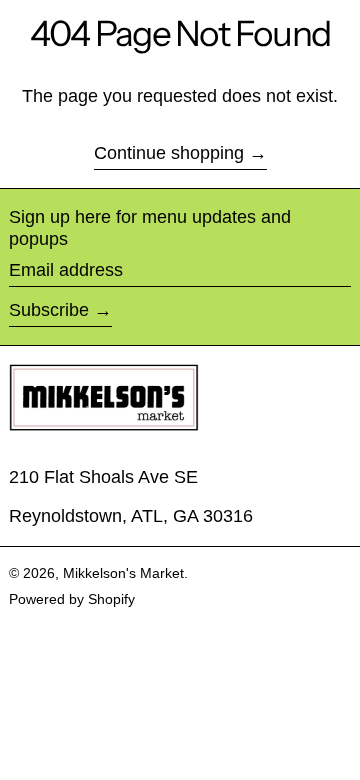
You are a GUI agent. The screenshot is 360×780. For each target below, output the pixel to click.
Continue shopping (169, 153)
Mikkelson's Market (123, 573)
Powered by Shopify (72, 599)
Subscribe (49, 310)
